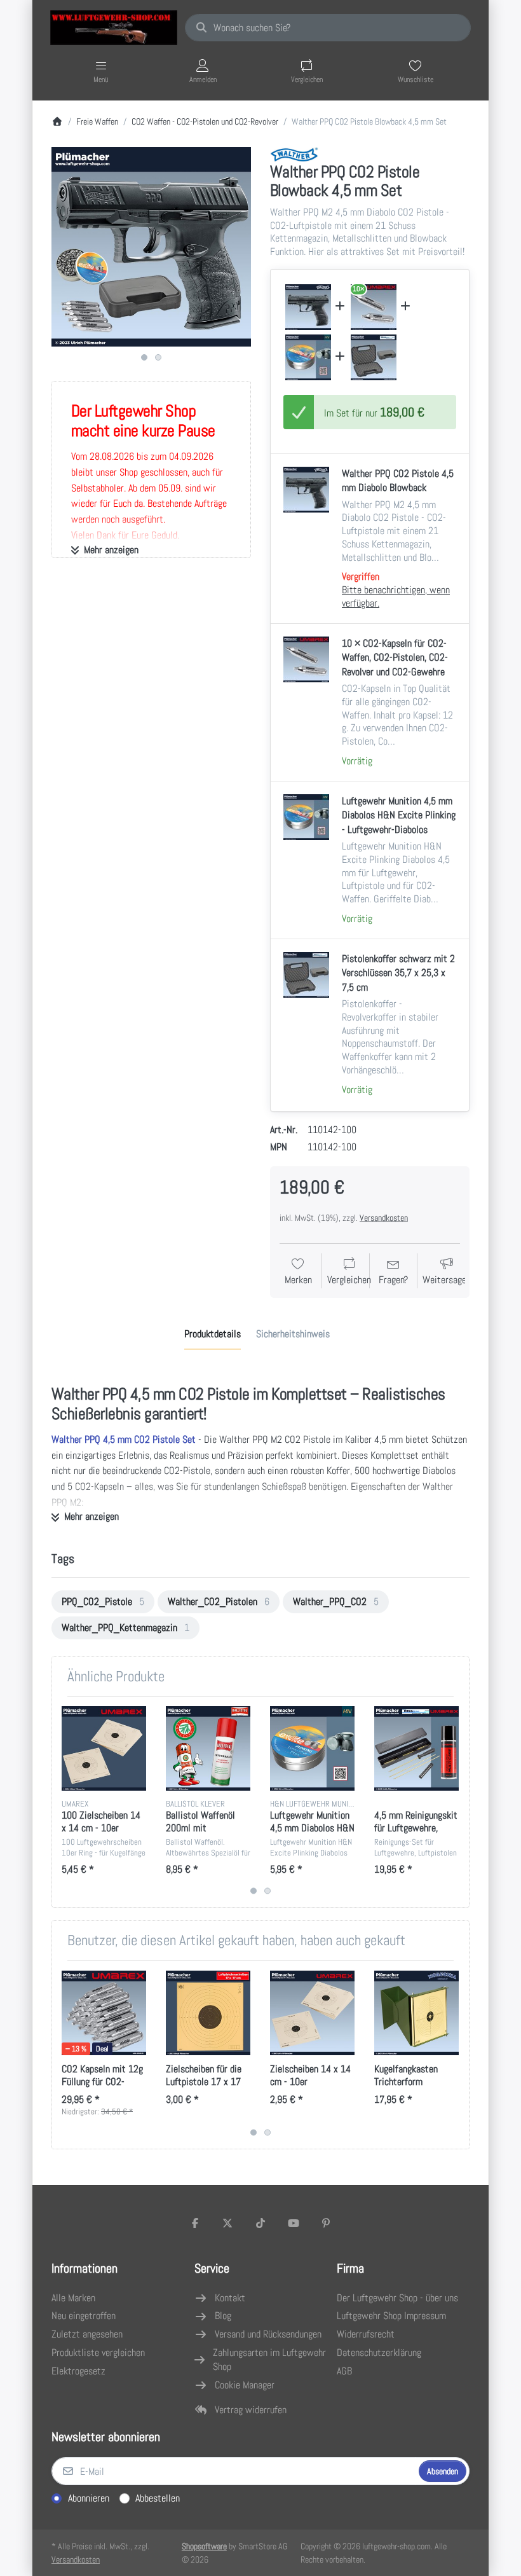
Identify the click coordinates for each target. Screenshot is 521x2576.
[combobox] (328, 28)
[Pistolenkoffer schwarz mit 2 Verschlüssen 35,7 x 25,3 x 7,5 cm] (374, 357)
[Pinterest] (326, 2223)
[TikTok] (260, 2223)
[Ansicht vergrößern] (151, 247)
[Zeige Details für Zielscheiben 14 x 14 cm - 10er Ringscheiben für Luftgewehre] (312, 2013)
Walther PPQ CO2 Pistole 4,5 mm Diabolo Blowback (398, 480)
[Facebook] (195, 2223)
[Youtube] (294, 2223)
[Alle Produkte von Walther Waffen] (294, 154)
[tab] (213, 1334)
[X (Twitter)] (228, 2223)
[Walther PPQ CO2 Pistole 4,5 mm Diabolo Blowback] (308, 307)
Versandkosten (384, 1218)
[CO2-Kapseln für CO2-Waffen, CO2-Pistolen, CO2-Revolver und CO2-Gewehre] (374, 307)
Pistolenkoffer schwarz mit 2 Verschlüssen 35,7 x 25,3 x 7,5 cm (398, 973)
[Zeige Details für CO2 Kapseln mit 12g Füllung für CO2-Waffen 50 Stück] (104, 2013)
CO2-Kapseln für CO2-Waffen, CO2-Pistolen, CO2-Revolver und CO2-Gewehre (395, 658)
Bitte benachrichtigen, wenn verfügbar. (396, 596)
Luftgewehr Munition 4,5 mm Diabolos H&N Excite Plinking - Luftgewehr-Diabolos (399, 815)
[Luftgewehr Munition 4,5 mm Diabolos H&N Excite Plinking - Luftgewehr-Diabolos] (308, 357)
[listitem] (151, 247)
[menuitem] (103, 1602)
